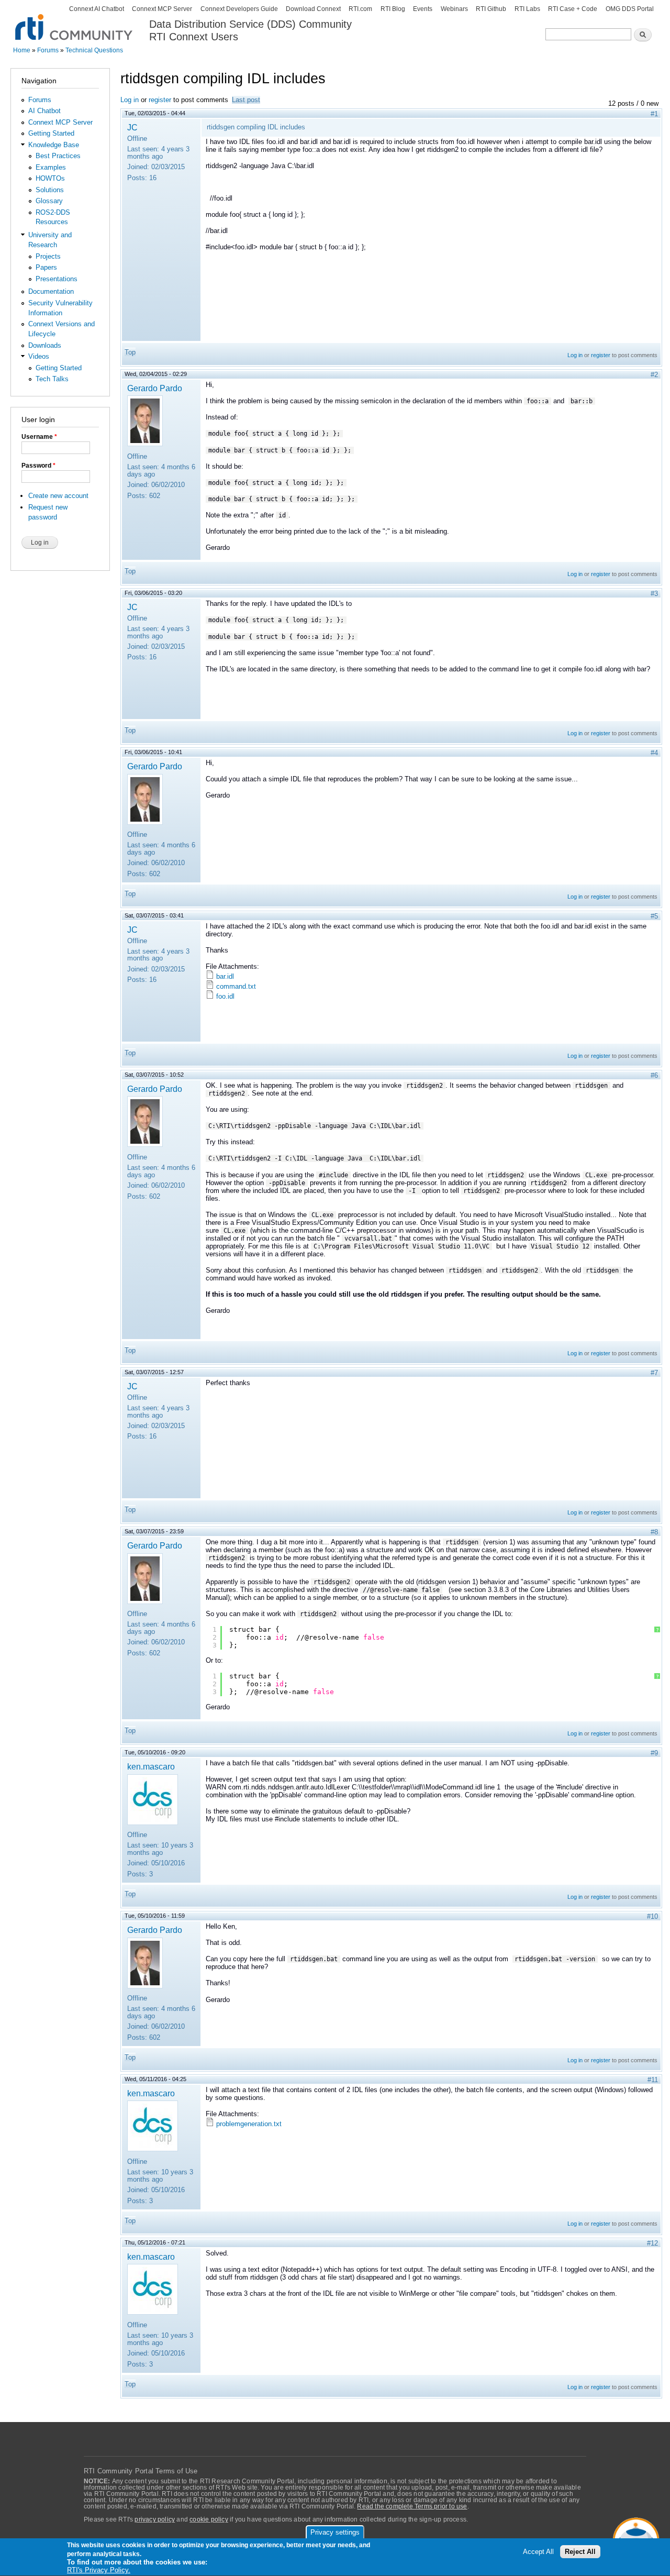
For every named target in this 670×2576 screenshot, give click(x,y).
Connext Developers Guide (239, 9)
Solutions (50, 190)
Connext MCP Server (162, 9)
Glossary (49, 201)
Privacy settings (335, 2532)
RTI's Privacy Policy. (99, 2571)
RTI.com (360, 9)
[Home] (75, 21)
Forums (48, 50)
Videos (39, 356)
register (160, 100)
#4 (654, 753)
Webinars (454, 9)
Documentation (51, 291)
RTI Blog (393, 9)
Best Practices (58, 156)
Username (39, 437)
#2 (654, 375)
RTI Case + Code (573, 9)
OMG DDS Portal (630, 9)
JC (132, 127)
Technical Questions (94, 50)
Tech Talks (52, 379)
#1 (654, 114)
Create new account (58, 496)
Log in (130, 100)
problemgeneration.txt (249, 2124)
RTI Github (491, 9)
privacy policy (155, 2519)
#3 (654, 594)
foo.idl (225, 996)
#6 (654, 1075)
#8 (654, 1532)
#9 (654, 1753)
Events (423, 9)
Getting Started (51, 133)
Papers (46, 267)
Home (22, 50)
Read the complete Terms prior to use (412, 2506)
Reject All (580, 2552)
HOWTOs (50, 178)
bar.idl (225, 976)
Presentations (57, 279)
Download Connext (313, 9)
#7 (654, 1373)
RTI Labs (527, 9)
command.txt (236, 986)
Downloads (45, 345)
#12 (652, 2243)
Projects (48, 256)
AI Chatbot (44, 111)
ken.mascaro (151, 1766)
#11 (653, 2080)
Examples (51, 167)
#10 (652, 1916)
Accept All (538, 2552)
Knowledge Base (54, 145)
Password (38, 466)
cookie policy (209, 2519)
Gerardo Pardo (155, 388)
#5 (654, 916)
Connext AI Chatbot (97, 9)
